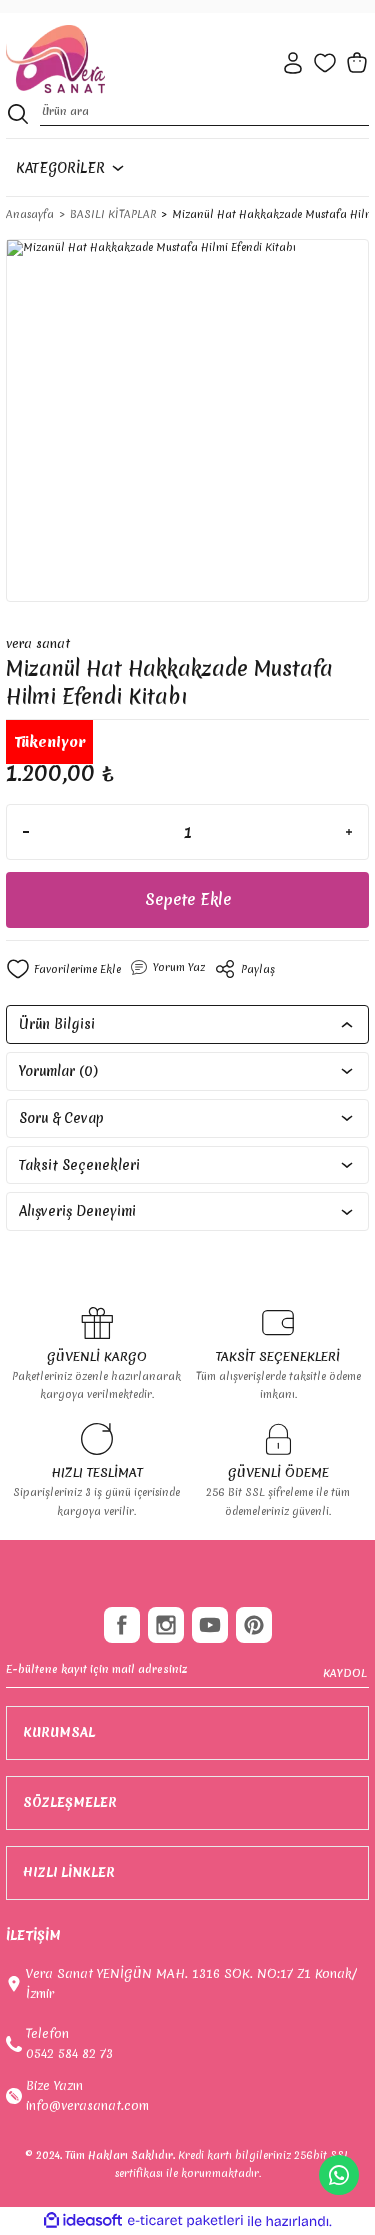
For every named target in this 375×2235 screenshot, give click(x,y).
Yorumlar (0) (58, 1071)
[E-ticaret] (185, 2220)
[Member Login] (293, 63)
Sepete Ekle (188, 899)
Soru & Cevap (61, 1118)
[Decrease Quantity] (26, 832)
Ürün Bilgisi (57, 1024)
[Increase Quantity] (349, 832)
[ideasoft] (83, 2221)
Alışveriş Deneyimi (77, 1211)
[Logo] (55, 60)
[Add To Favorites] (63, 969)
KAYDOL (345, 1673)
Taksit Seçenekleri (79, 1165)
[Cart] (357, 63)
